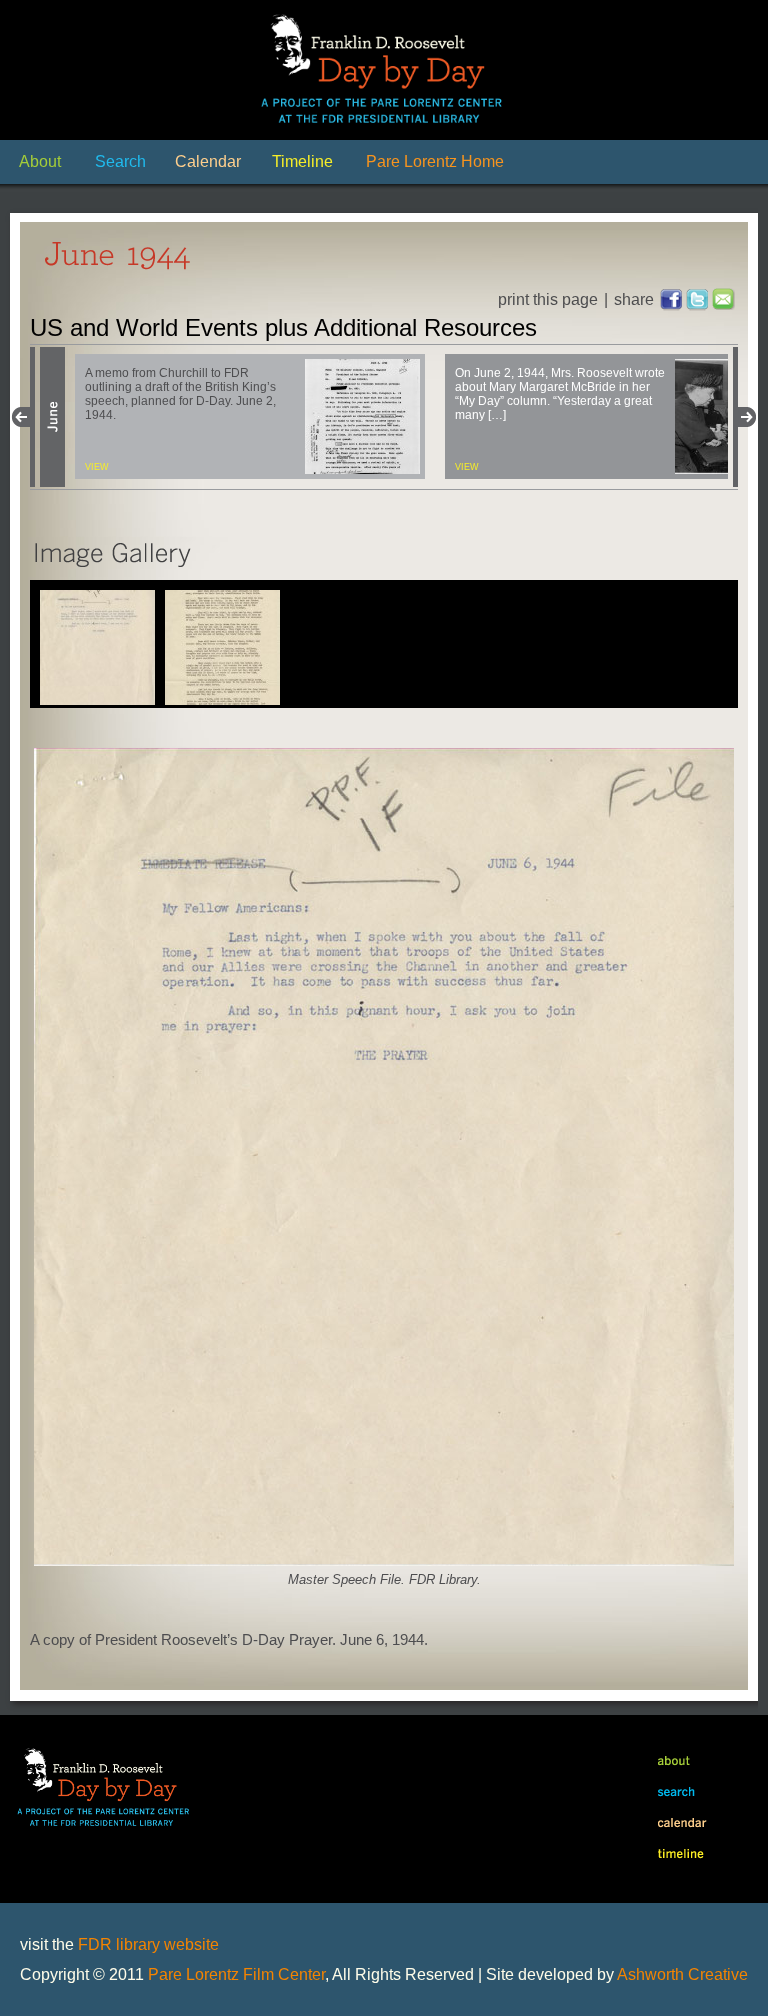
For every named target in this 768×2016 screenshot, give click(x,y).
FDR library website (148, 1944)
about (678, 1761)
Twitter (698, 300)
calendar (678, 1825)
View (97, 467)
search (678, 1793)
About (40, 161)
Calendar (208, 161)
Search (120, 161)
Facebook (672, 300)
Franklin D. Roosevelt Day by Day (384, 70)
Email (724, 300)
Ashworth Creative (682, 1974)
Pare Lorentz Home (435, 161)
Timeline (302, 161)
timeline (678, 1857)
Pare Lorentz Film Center (236, 1974)
